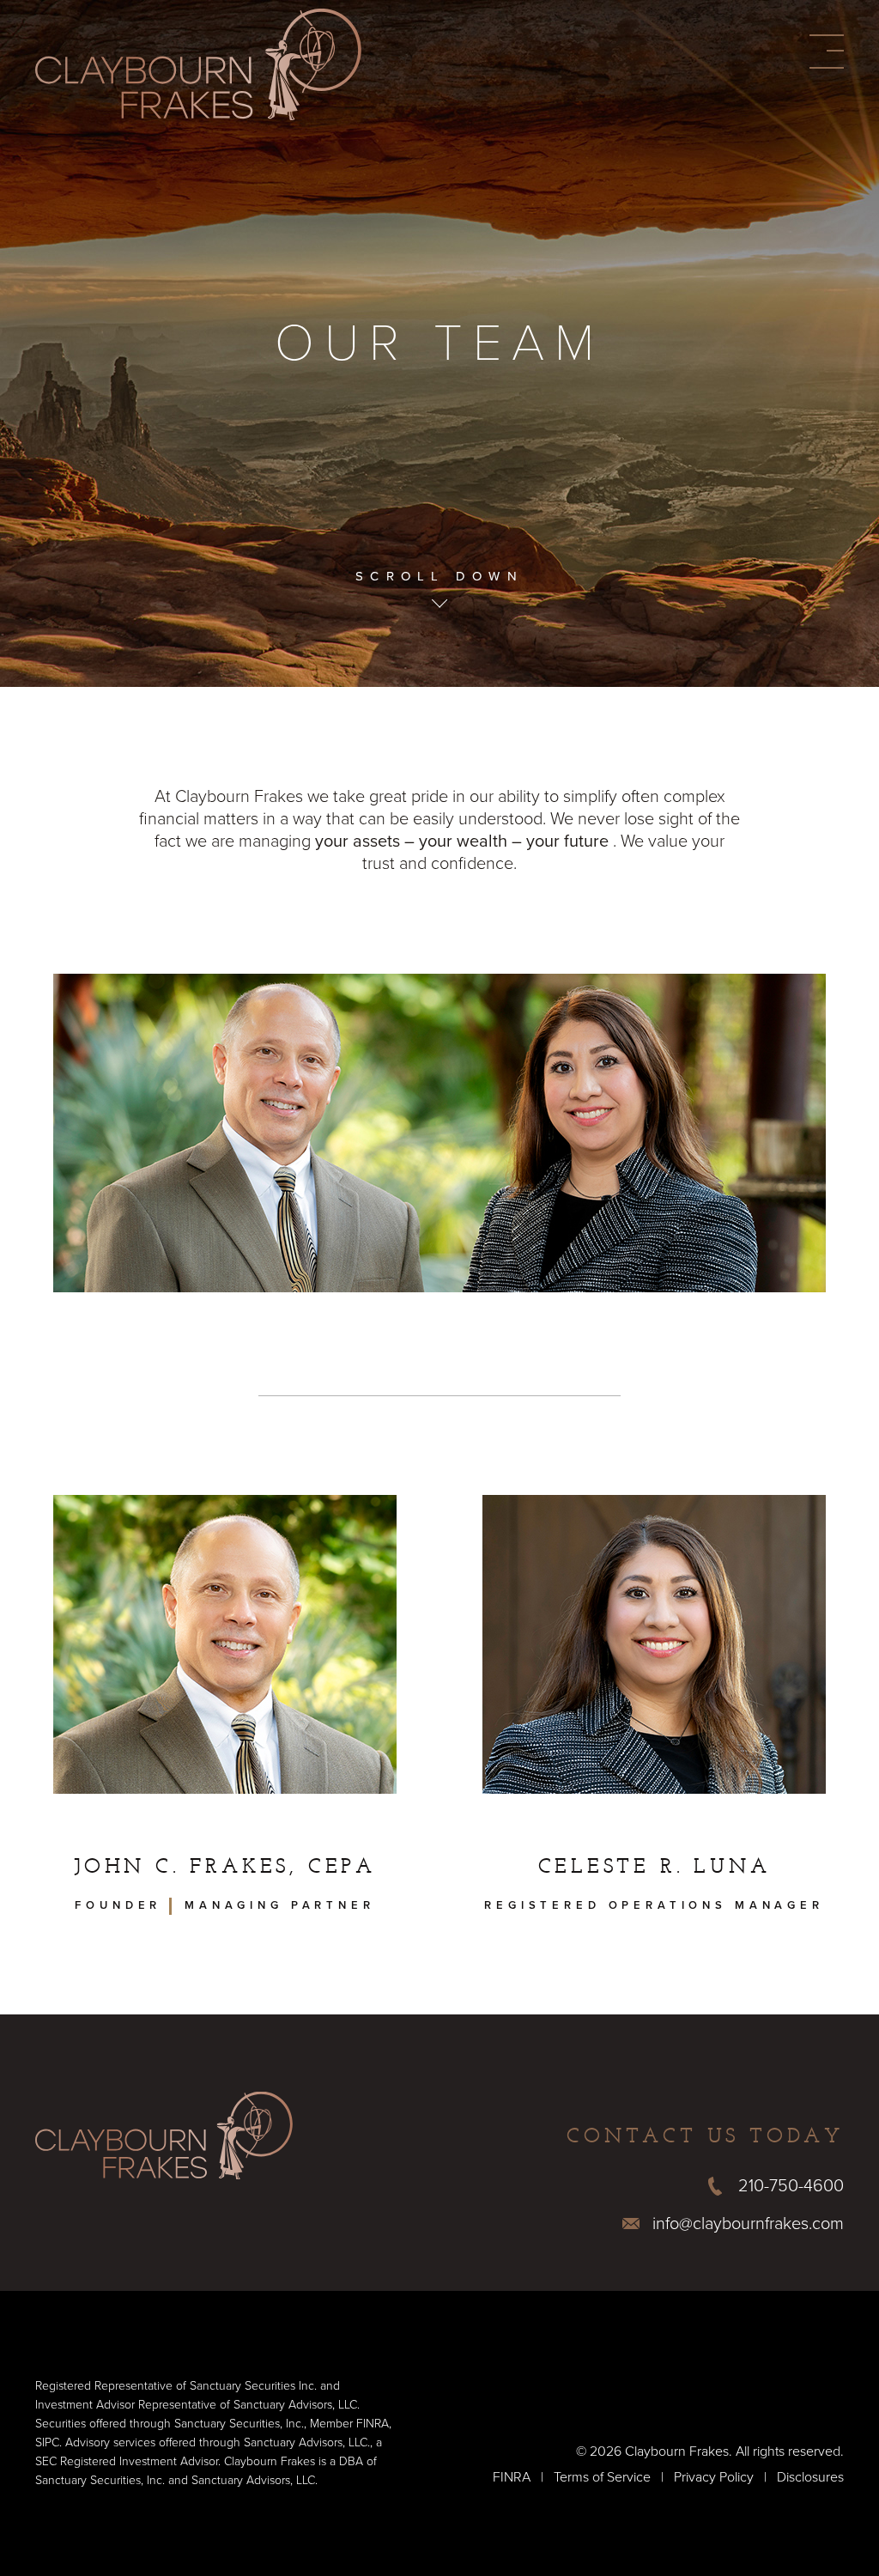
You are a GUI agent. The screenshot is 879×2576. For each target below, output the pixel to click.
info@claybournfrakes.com (748, 2224)
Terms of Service (602, 2477)
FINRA (512, 2477)
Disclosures (810, 2477)
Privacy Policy (714, 2477)
